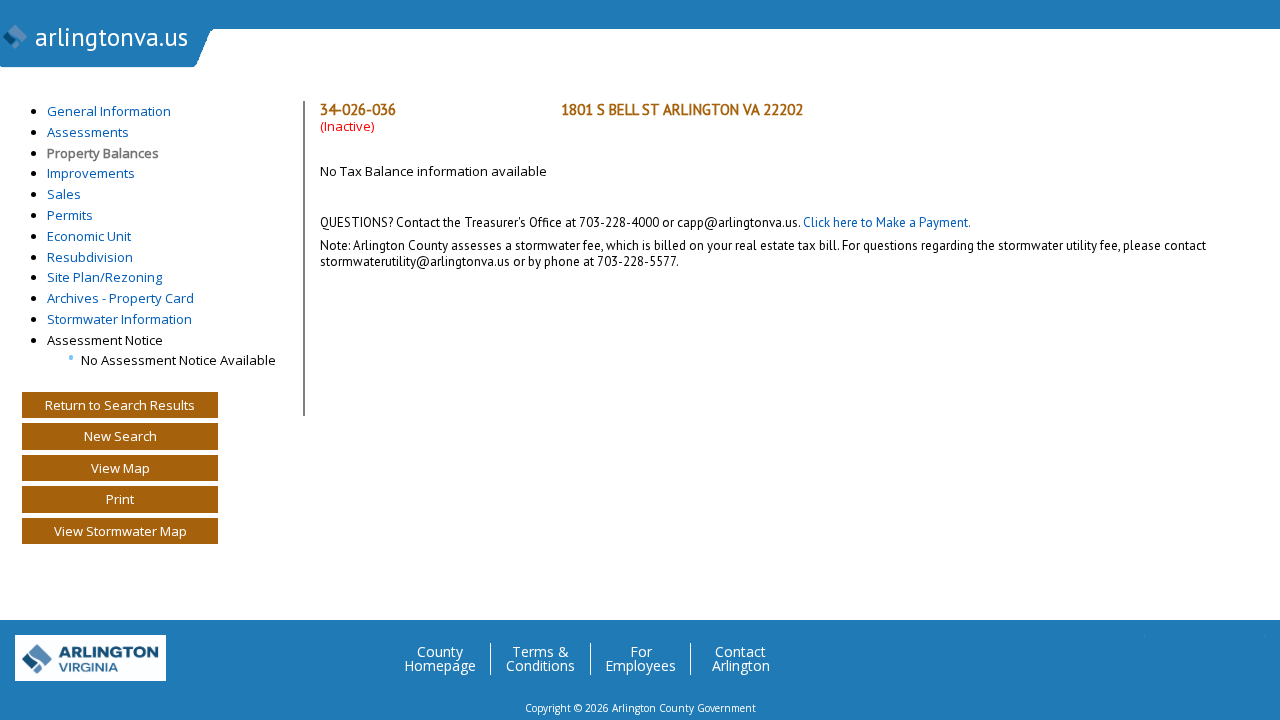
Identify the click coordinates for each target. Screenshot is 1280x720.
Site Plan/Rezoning (104, 277)
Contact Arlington (741, 659)
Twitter (1129, 651)
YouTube (1249, 651)
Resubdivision (90, 257)
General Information (109, 111)
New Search (120, 436)
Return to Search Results (120, 405)
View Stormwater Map (120, 531)
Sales (64, 194)
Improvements (91, 173)
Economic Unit (89, 236)
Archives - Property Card (120, 298)
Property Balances (103, 153)
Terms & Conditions (540, 659)
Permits (70, 215)
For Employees (640, 659)
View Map (120, 468)
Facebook (1169, 651)
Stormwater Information (119, 319)
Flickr (1209, 651)
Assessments (88, 132)
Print (120, 499)
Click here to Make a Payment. (887, 222)
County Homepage (440, 659)
